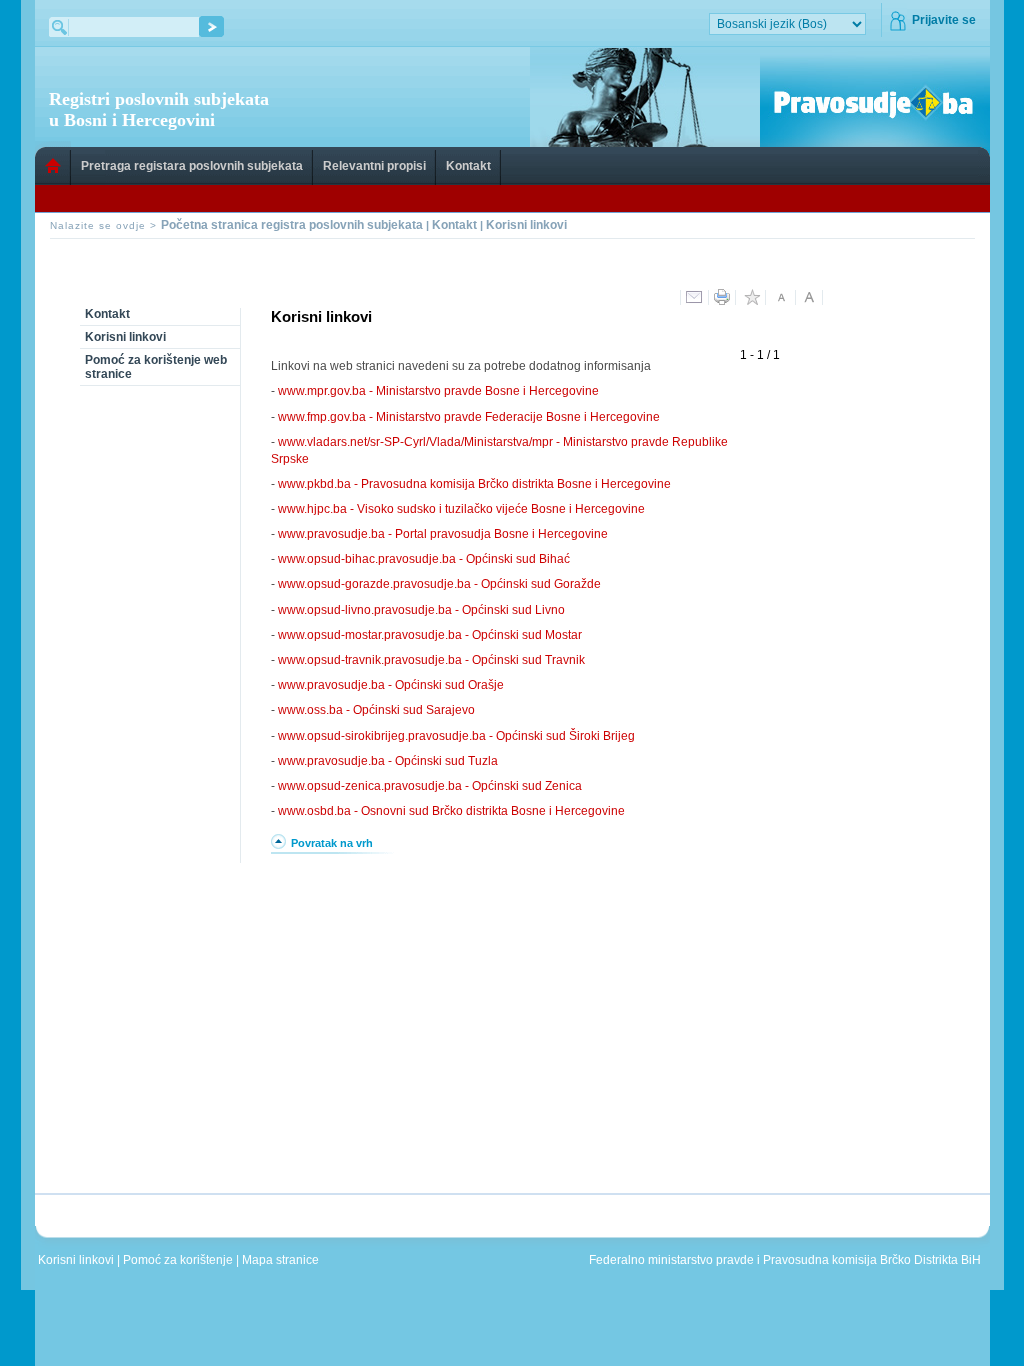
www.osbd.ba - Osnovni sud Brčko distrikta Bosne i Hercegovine (451, 811)
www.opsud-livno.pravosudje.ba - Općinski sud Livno (421, 610)
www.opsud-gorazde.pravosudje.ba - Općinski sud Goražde (439, 584)
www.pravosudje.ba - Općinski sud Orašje (391, 685)
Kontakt (468, 166)
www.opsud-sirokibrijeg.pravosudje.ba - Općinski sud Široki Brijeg (456, 736)
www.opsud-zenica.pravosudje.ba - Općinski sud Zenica (430, 786)
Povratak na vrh (332, 843)
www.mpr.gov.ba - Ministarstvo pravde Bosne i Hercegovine (438, 391)
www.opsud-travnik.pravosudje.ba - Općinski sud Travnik (431, 660)
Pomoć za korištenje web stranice (156, 367)
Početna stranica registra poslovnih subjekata (292, 225)
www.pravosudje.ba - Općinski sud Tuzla (388, 761)
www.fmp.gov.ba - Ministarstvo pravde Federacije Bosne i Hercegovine (469, 417)
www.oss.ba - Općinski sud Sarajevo (376, 710)
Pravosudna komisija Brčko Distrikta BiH (872, 1260)
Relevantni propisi (374, 166)
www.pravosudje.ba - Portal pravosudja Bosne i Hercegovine (443, 534)
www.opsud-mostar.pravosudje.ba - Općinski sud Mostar (430, 635)
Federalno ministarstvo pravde (671, 1260)
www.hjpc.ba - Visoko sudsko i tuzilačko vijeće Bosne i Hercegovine (461, 509)
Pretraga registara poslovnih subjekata (192, 166)
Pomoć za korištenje (179, 1260)
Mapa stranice (283, 1260)
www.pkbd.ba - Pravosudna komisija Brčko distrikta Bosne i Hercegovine (474, 484)
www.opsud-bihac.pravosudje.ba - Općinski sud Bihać (424, 559)
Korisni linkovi (526, 225)
